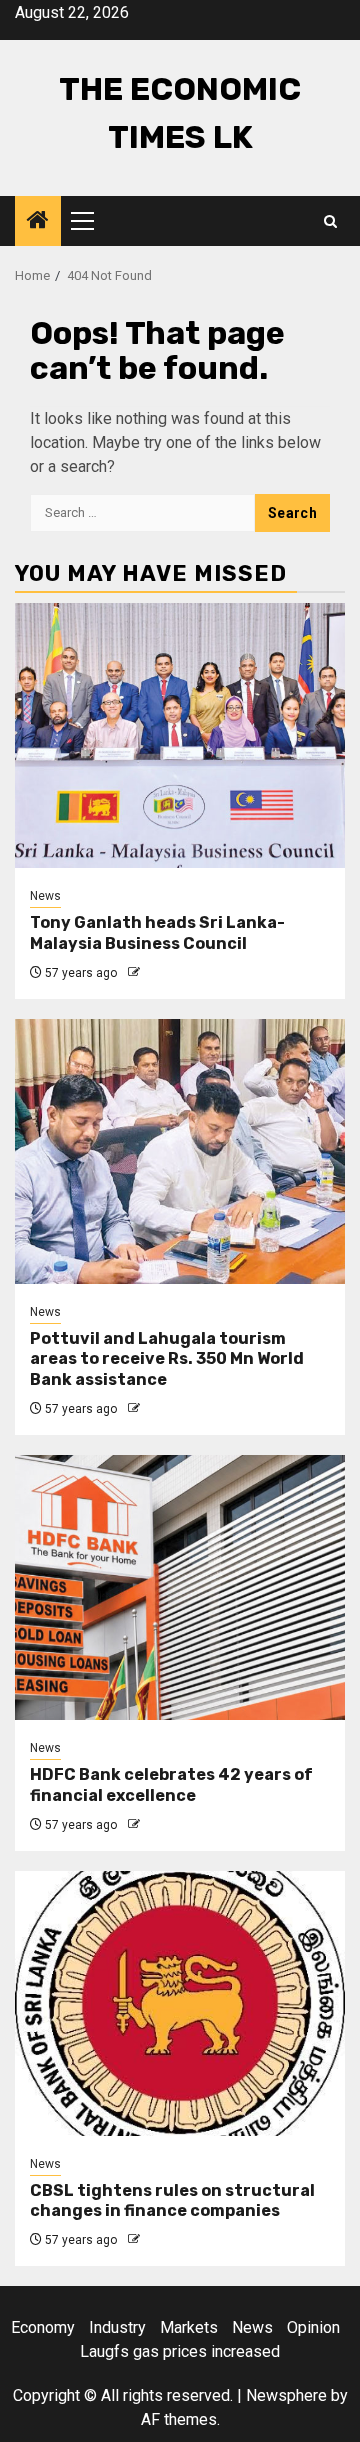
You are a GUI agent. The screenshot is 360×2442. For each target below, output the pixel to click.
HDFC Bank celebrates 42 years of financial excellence (171, 1785)
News (45, 896)
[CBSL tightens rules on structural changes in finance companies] (180, 2003)
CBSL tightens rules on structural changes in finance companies (172, 2201)
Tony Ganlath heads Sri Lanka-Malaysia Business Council (157, 933)
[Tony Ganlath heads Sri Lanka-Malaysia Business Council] (180, 735)
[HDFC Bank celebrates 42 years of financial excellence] (180, 1587)
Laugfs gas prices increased (180, 2351)
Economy (43, 2327)
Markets (189, 2327)
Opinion (313, 2327)
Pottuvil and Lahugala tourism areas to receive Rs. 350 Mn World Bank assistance (167, 1359)
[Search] (330, 221)
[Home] (38, 222)
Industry (117, 2327)
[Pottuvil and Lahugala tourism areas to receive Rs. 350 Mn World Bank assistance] (180, 1151)
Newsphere (286, 2395)
